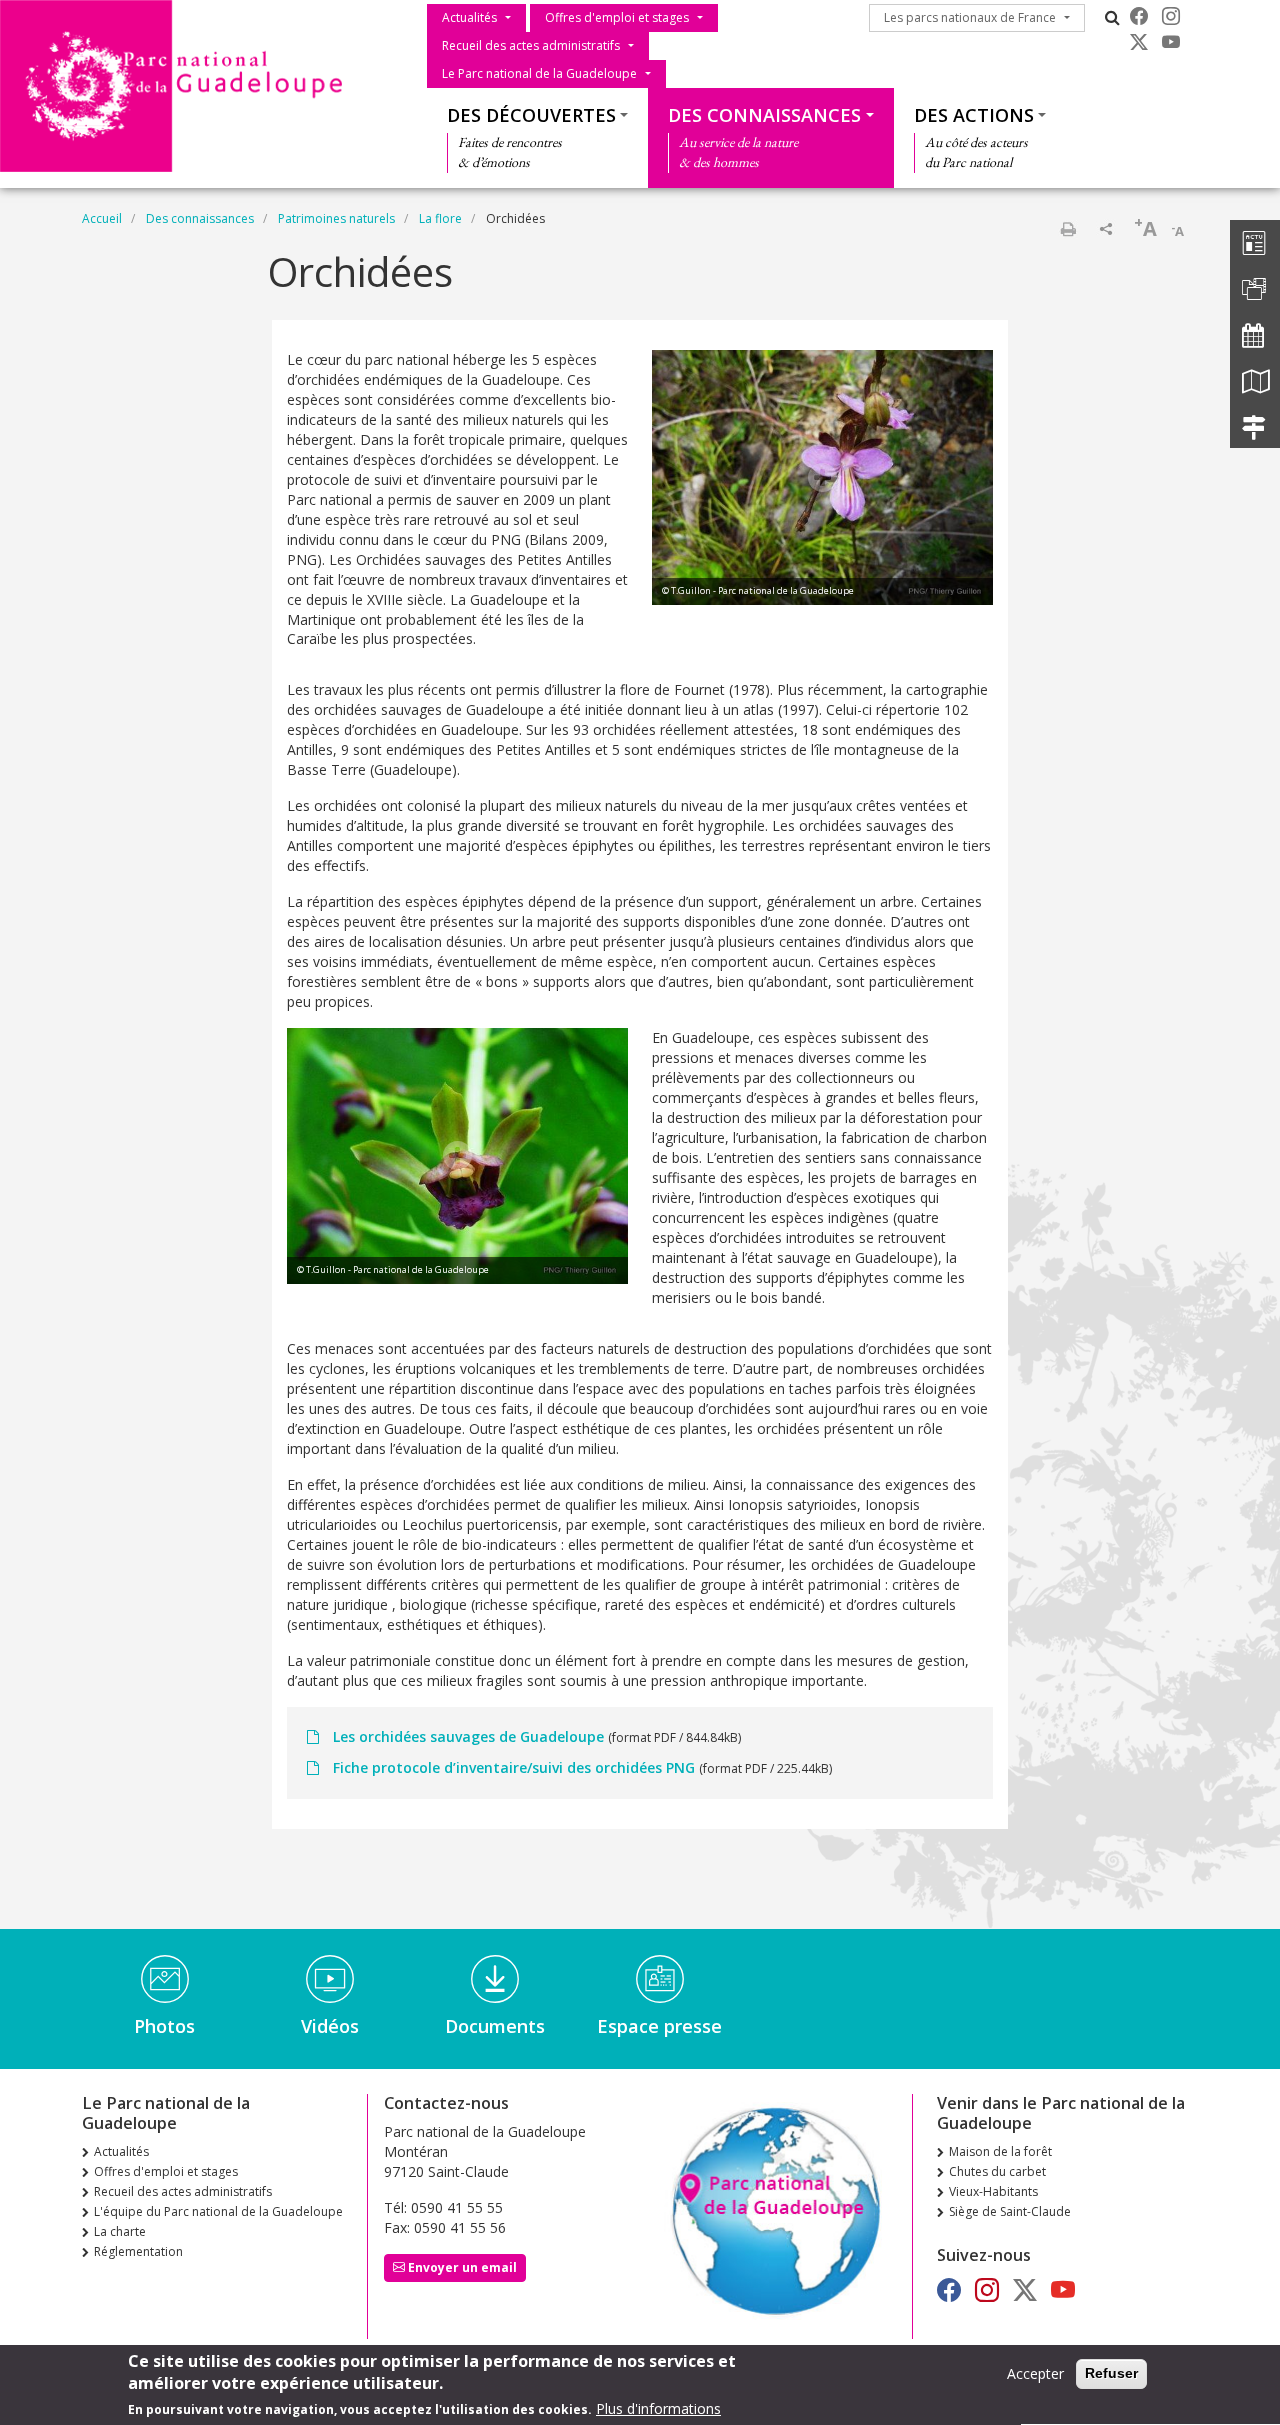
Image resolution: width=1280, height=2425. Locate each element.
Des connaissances (764, 115)
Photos (164, 2026)
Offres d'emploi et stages (617, 17)
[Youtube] (1171, 42)
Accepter (1035, 2373)
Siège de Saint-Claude (1010, 2211)
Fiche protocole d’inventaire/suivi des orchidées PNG (514, 1767)
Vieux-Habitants (993, 2191)
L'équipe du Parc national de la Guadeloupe (218, 2211)
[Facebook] (1139, 16)
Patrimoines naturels (336, 218)
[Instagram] (1171, 16)
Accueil (102, 218)
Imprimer (1068, 229)
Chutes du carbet (997, 2171)
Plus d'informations (658, 2409)
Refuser (1111, 2373)
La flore (440, 218)
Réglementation (138, 2251)
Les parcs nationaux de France (970, 17)
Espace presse (659, 2026)
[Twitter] (1139, 42)
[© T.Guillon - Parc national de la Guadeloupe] (822, 475)
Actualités (469, 17)
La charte (120, 2231)
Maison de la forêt (1000, 2151)
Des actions (974, 115)
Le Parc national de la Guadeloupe (539, 73)
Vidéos (330, 2026)
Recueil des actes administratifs (531, 45)
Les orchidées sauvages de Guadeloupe (468, 1736)
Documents (495, 2026)
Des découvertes (531, 115)
